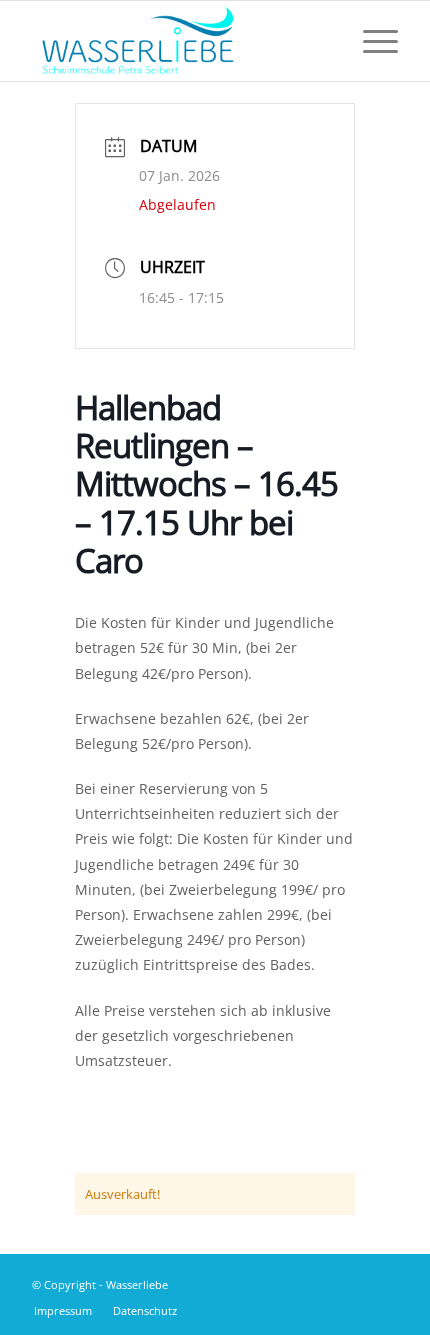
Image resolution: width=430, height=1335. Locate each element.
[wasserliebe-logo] (178, 41)
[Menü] (370, 41)
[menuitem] (370, 41)
